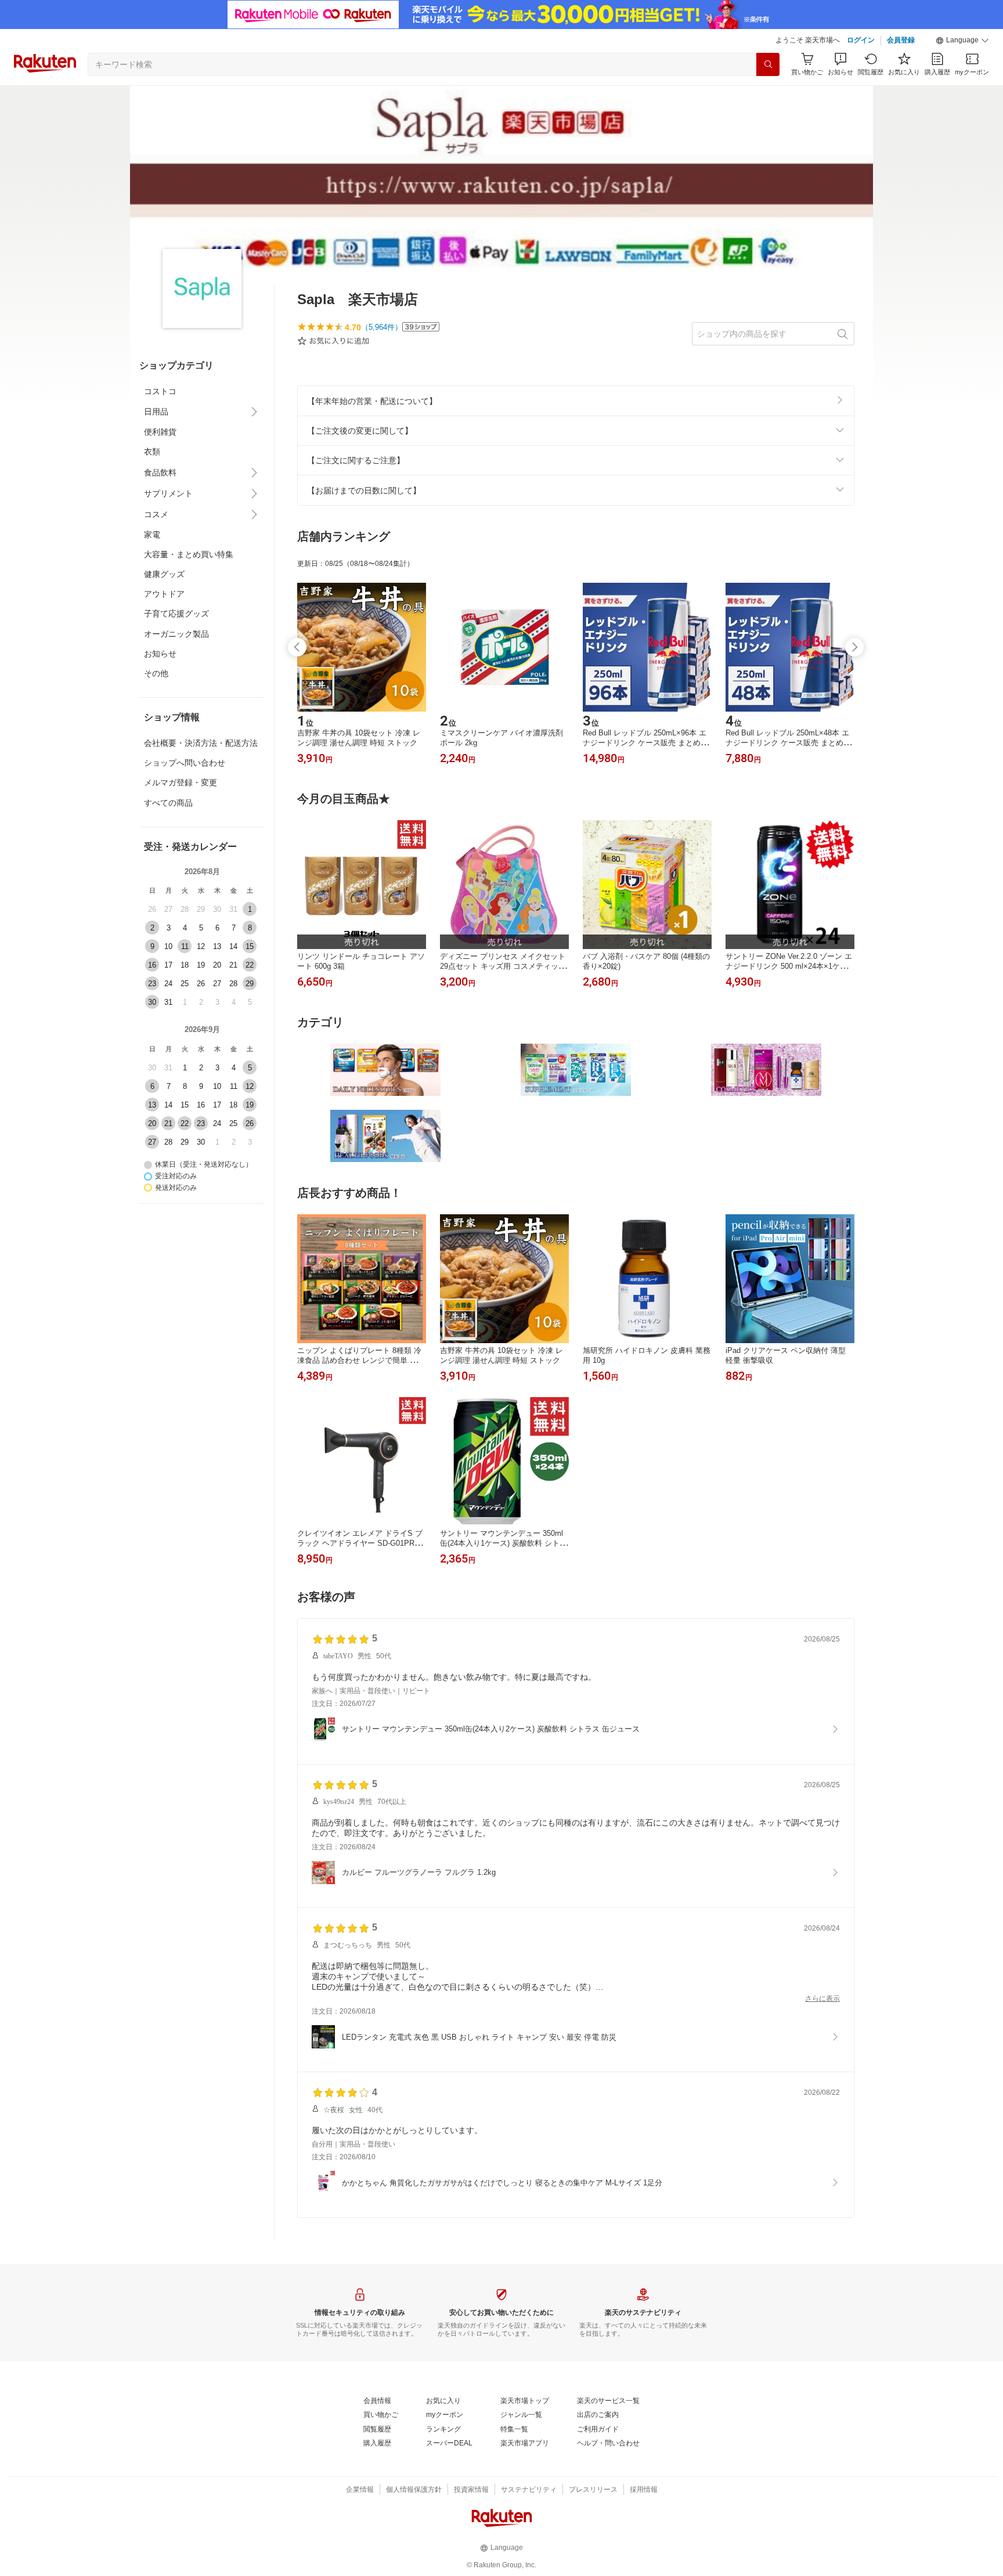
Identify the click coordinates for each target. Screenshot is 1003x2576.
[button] (962, 41)
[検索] (768, 64)
